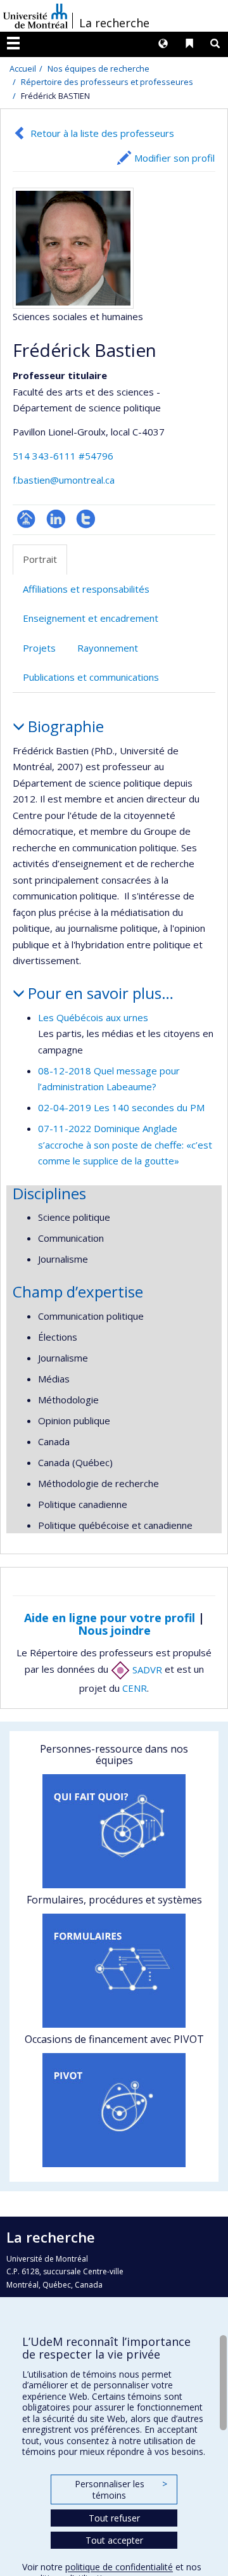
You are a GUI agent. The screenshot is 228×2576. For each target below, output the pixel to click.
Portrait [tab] (40, 559)
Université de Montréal (35, 16)
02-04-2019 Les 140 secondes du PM (121, 1107)
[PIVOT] (114, 2110)
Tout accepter (114, 2540)
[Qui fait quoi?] (114, 1831)
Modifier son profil (174, 158)
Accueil (23, 68)
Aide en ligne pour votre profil (110, 1618)
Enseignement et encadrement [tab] (91, 618)
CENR (135, 1688)
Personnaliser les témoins (121, 2489)
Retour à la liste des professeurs (102, 133)
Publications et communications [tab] (91, 677)
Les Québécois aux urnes (93, 1017)
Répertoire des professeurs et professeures (107, 82)
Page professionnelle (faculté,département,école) (26, 519)
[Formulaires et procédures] (114, 1971)
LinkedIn (56, 519)
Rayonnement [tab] (108, 648)
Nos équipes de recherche (98, 68)
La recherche (114, 23)
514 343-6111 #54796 (63, 456)
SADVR (146, 1670)
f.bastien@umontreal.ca (64, 480)
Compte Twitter (86, 519)
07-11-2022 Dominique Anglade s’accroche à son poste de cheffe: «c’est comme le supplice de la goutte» (125, 1144)
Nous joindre (114, 1630)
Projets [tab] (39, 648)
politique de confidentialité (119, 2567)
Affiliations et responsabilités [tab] (86, 589)
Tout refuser (114, 2518)
